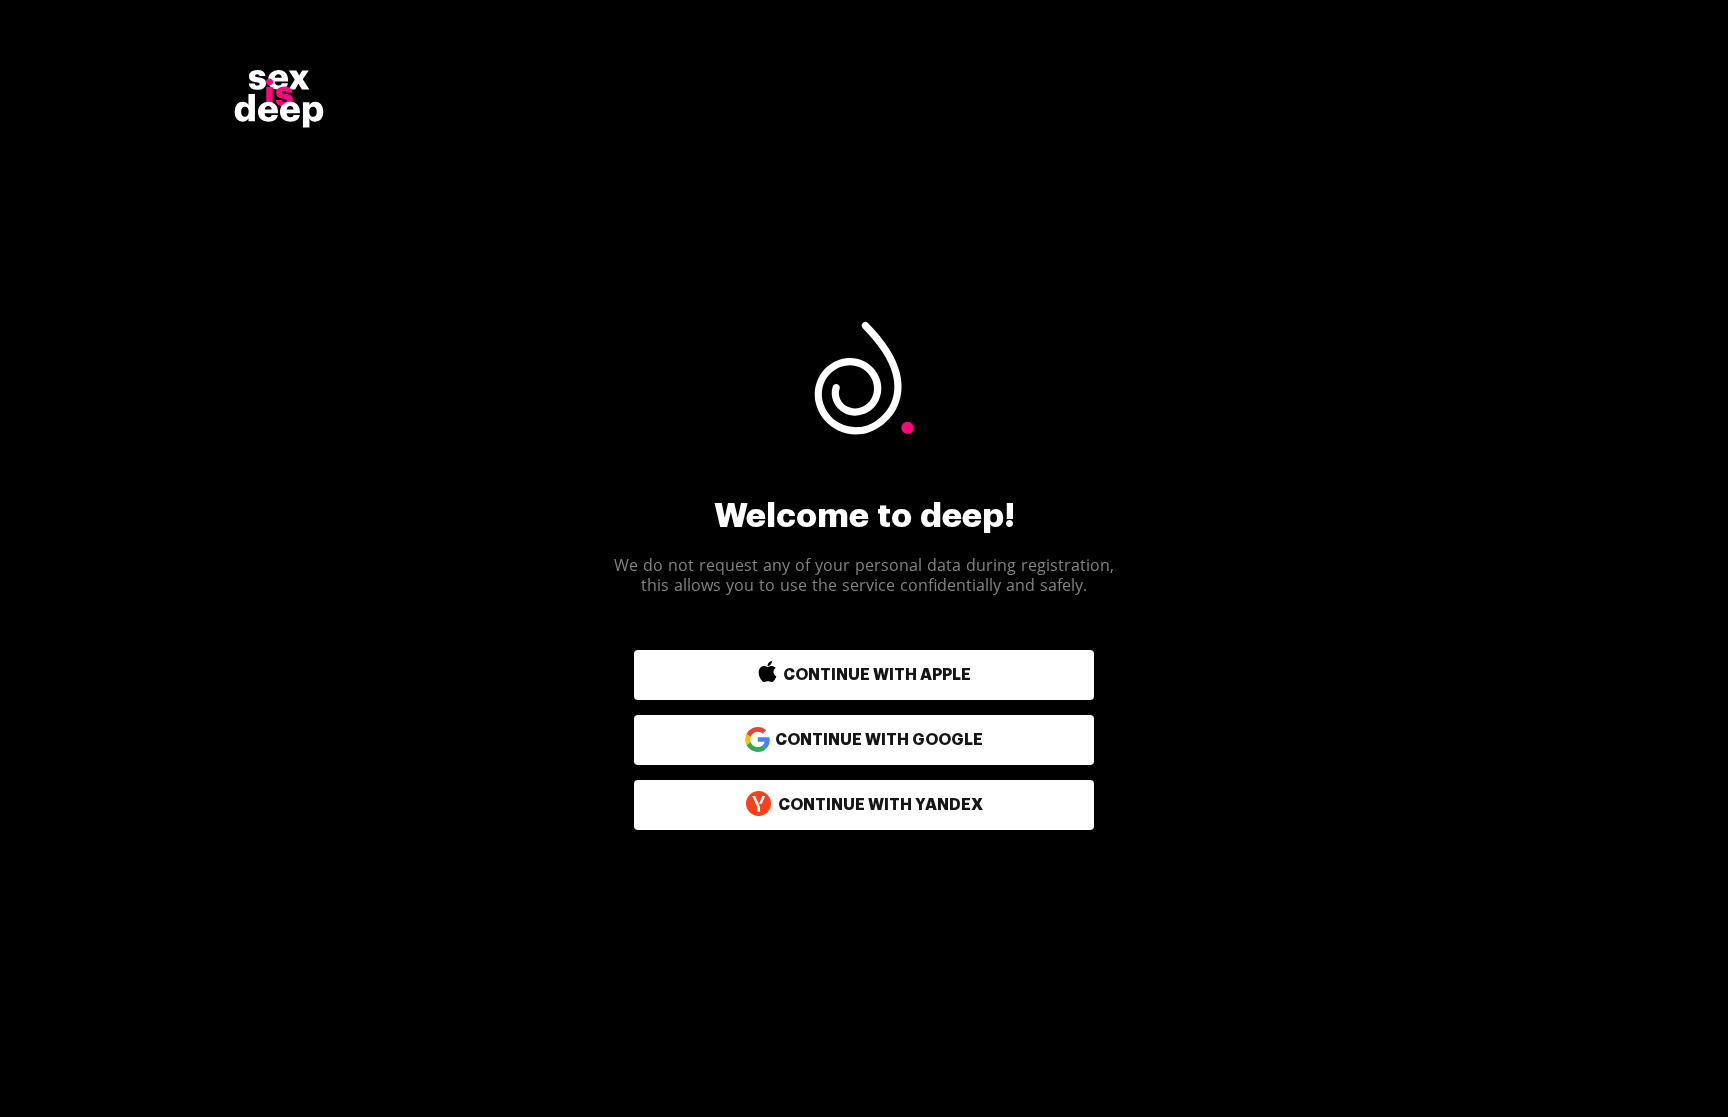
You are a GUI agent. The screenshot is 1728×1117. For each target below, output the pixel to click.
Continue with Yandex (880, 805)
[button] (821, 675)
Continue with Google (879, 740)
